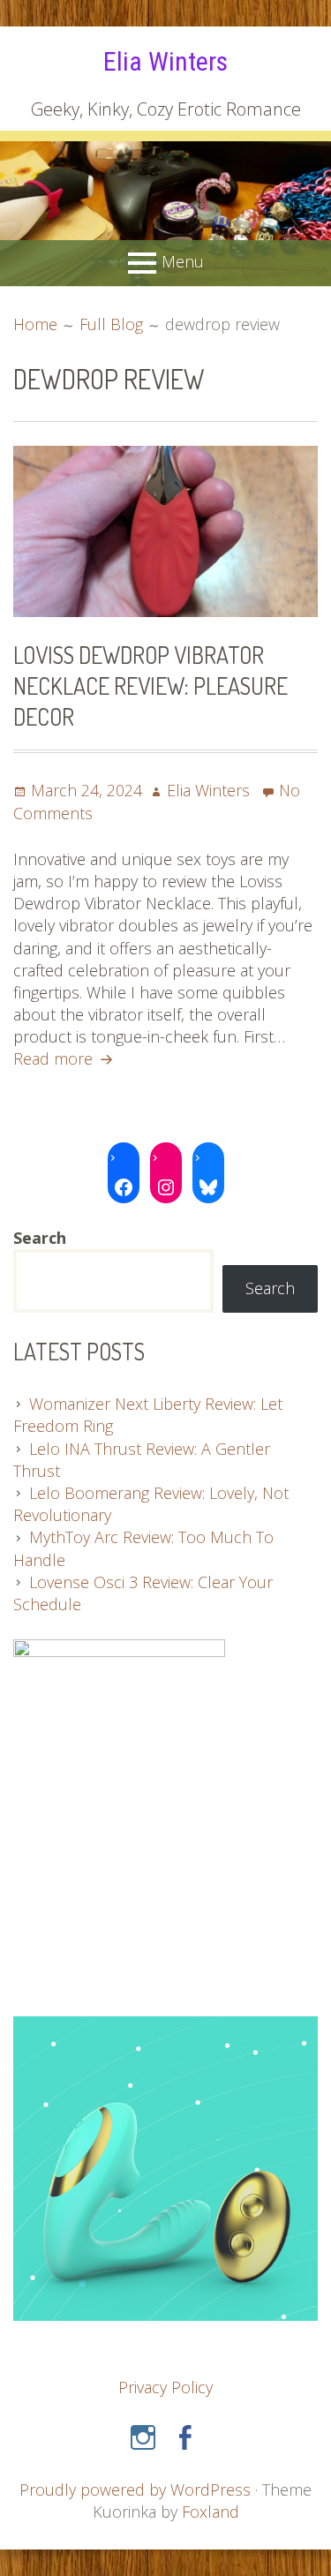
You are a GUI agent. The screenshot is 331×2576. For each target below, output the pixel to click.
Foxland (211, 2512)
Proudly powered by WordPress (135, 2489)
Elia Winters (165, 61)
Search (270, 1288)
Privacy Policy (165, 2387)
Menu (183, 261)
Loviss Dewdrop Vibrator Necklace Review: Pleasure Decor (150, 685)
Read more (65, 1058)
